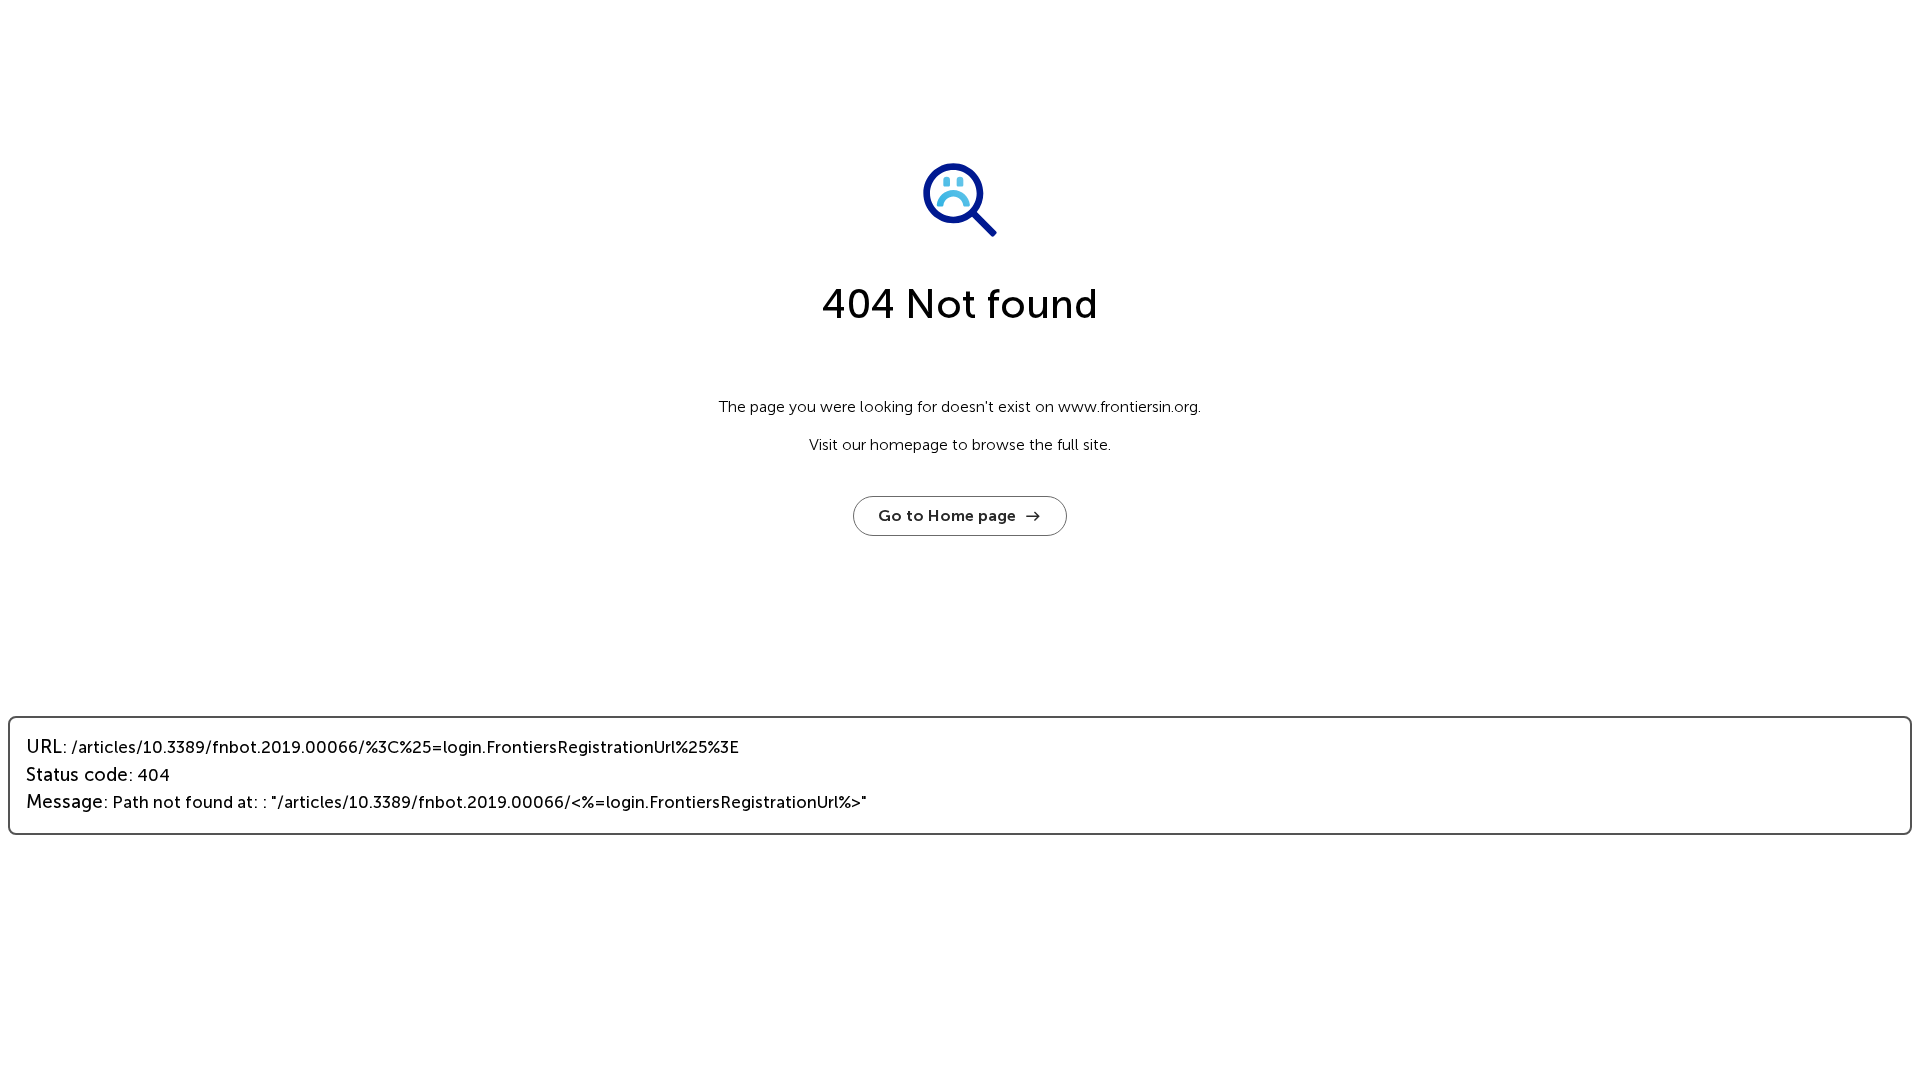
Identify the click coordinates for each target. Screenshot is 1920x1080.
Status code (77, 775)
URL (44, 747)
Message (64, 802)
